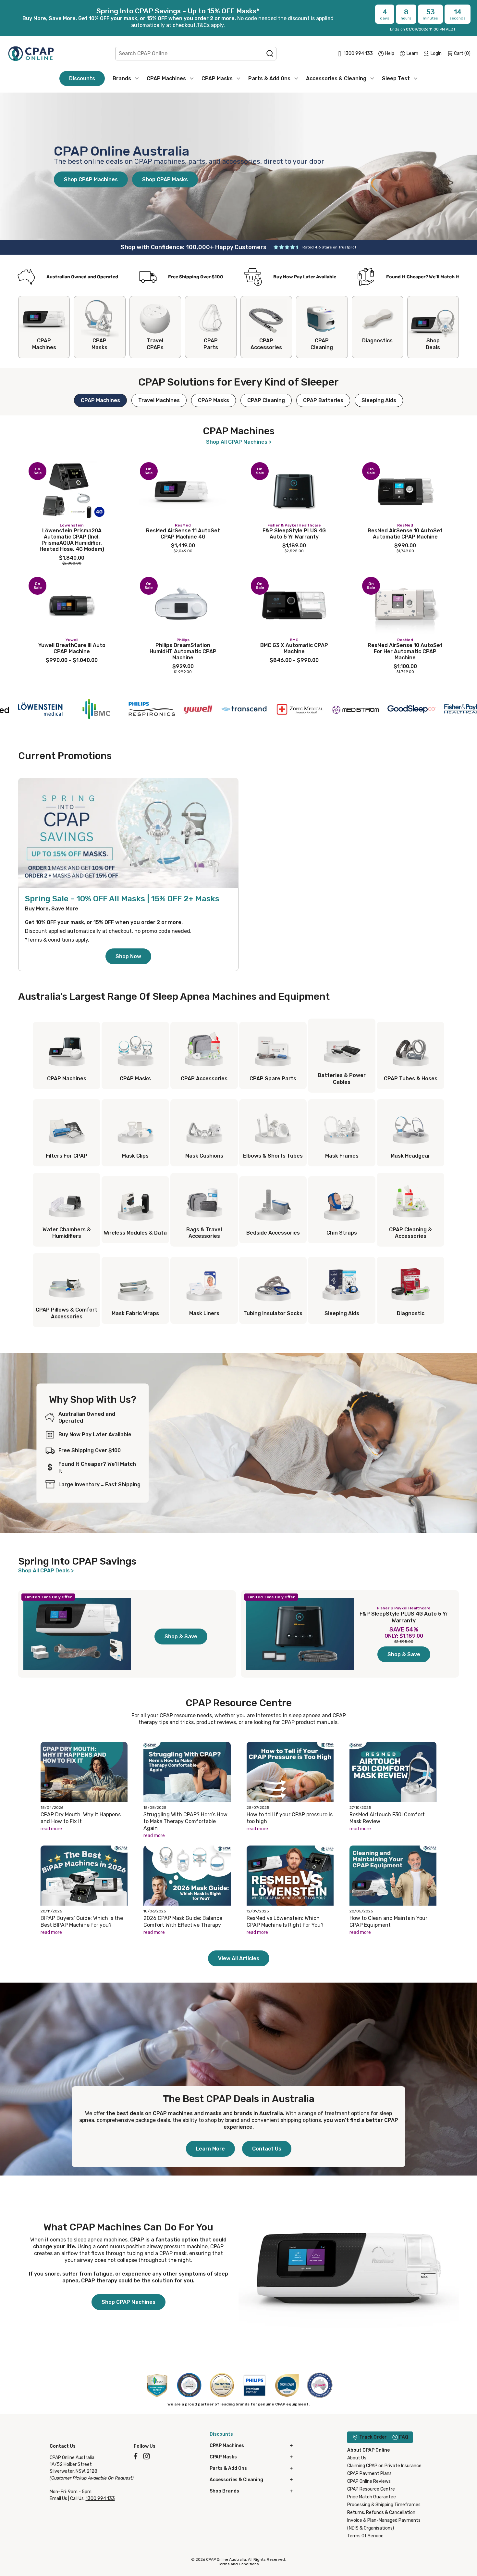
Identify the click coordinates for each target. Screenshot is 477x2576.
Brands (122, 78)
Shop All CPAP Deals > (46, 1571)
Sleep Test (396, 78)
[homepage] (31, 53)
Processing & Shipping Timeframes (384, 2505)
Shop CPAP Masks (165, 179)
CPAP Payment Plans (369, 2474)
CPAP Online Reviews (369, 2481)
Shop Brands (224, 2491)
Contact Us (267, 2149)
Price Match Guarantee (372, 2497)
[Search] (270, 54)
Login (436, 53)
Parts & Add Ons (269, 78)
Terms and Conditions (238, 2564)
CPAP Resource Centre (371, 2489)
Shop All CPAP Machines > (239, 442)
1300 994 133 (100, 2499)
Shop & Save (181, 1637)
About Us (357, 2458)
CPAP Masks (217, 78)
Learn (412, 53)
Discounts (82, 78)
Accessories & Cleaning (336, 78)
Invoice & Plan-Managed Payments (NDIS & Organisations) (384, 2524)
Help (390, 53)
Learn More (210, 2149)
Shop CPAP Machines (91, 179)
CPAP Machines (166, 78)
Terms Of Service (365, 2536)
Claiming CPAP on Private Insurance (384, 2466)
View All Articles (239, 1958)
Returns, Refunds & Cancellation (381, 2513)
